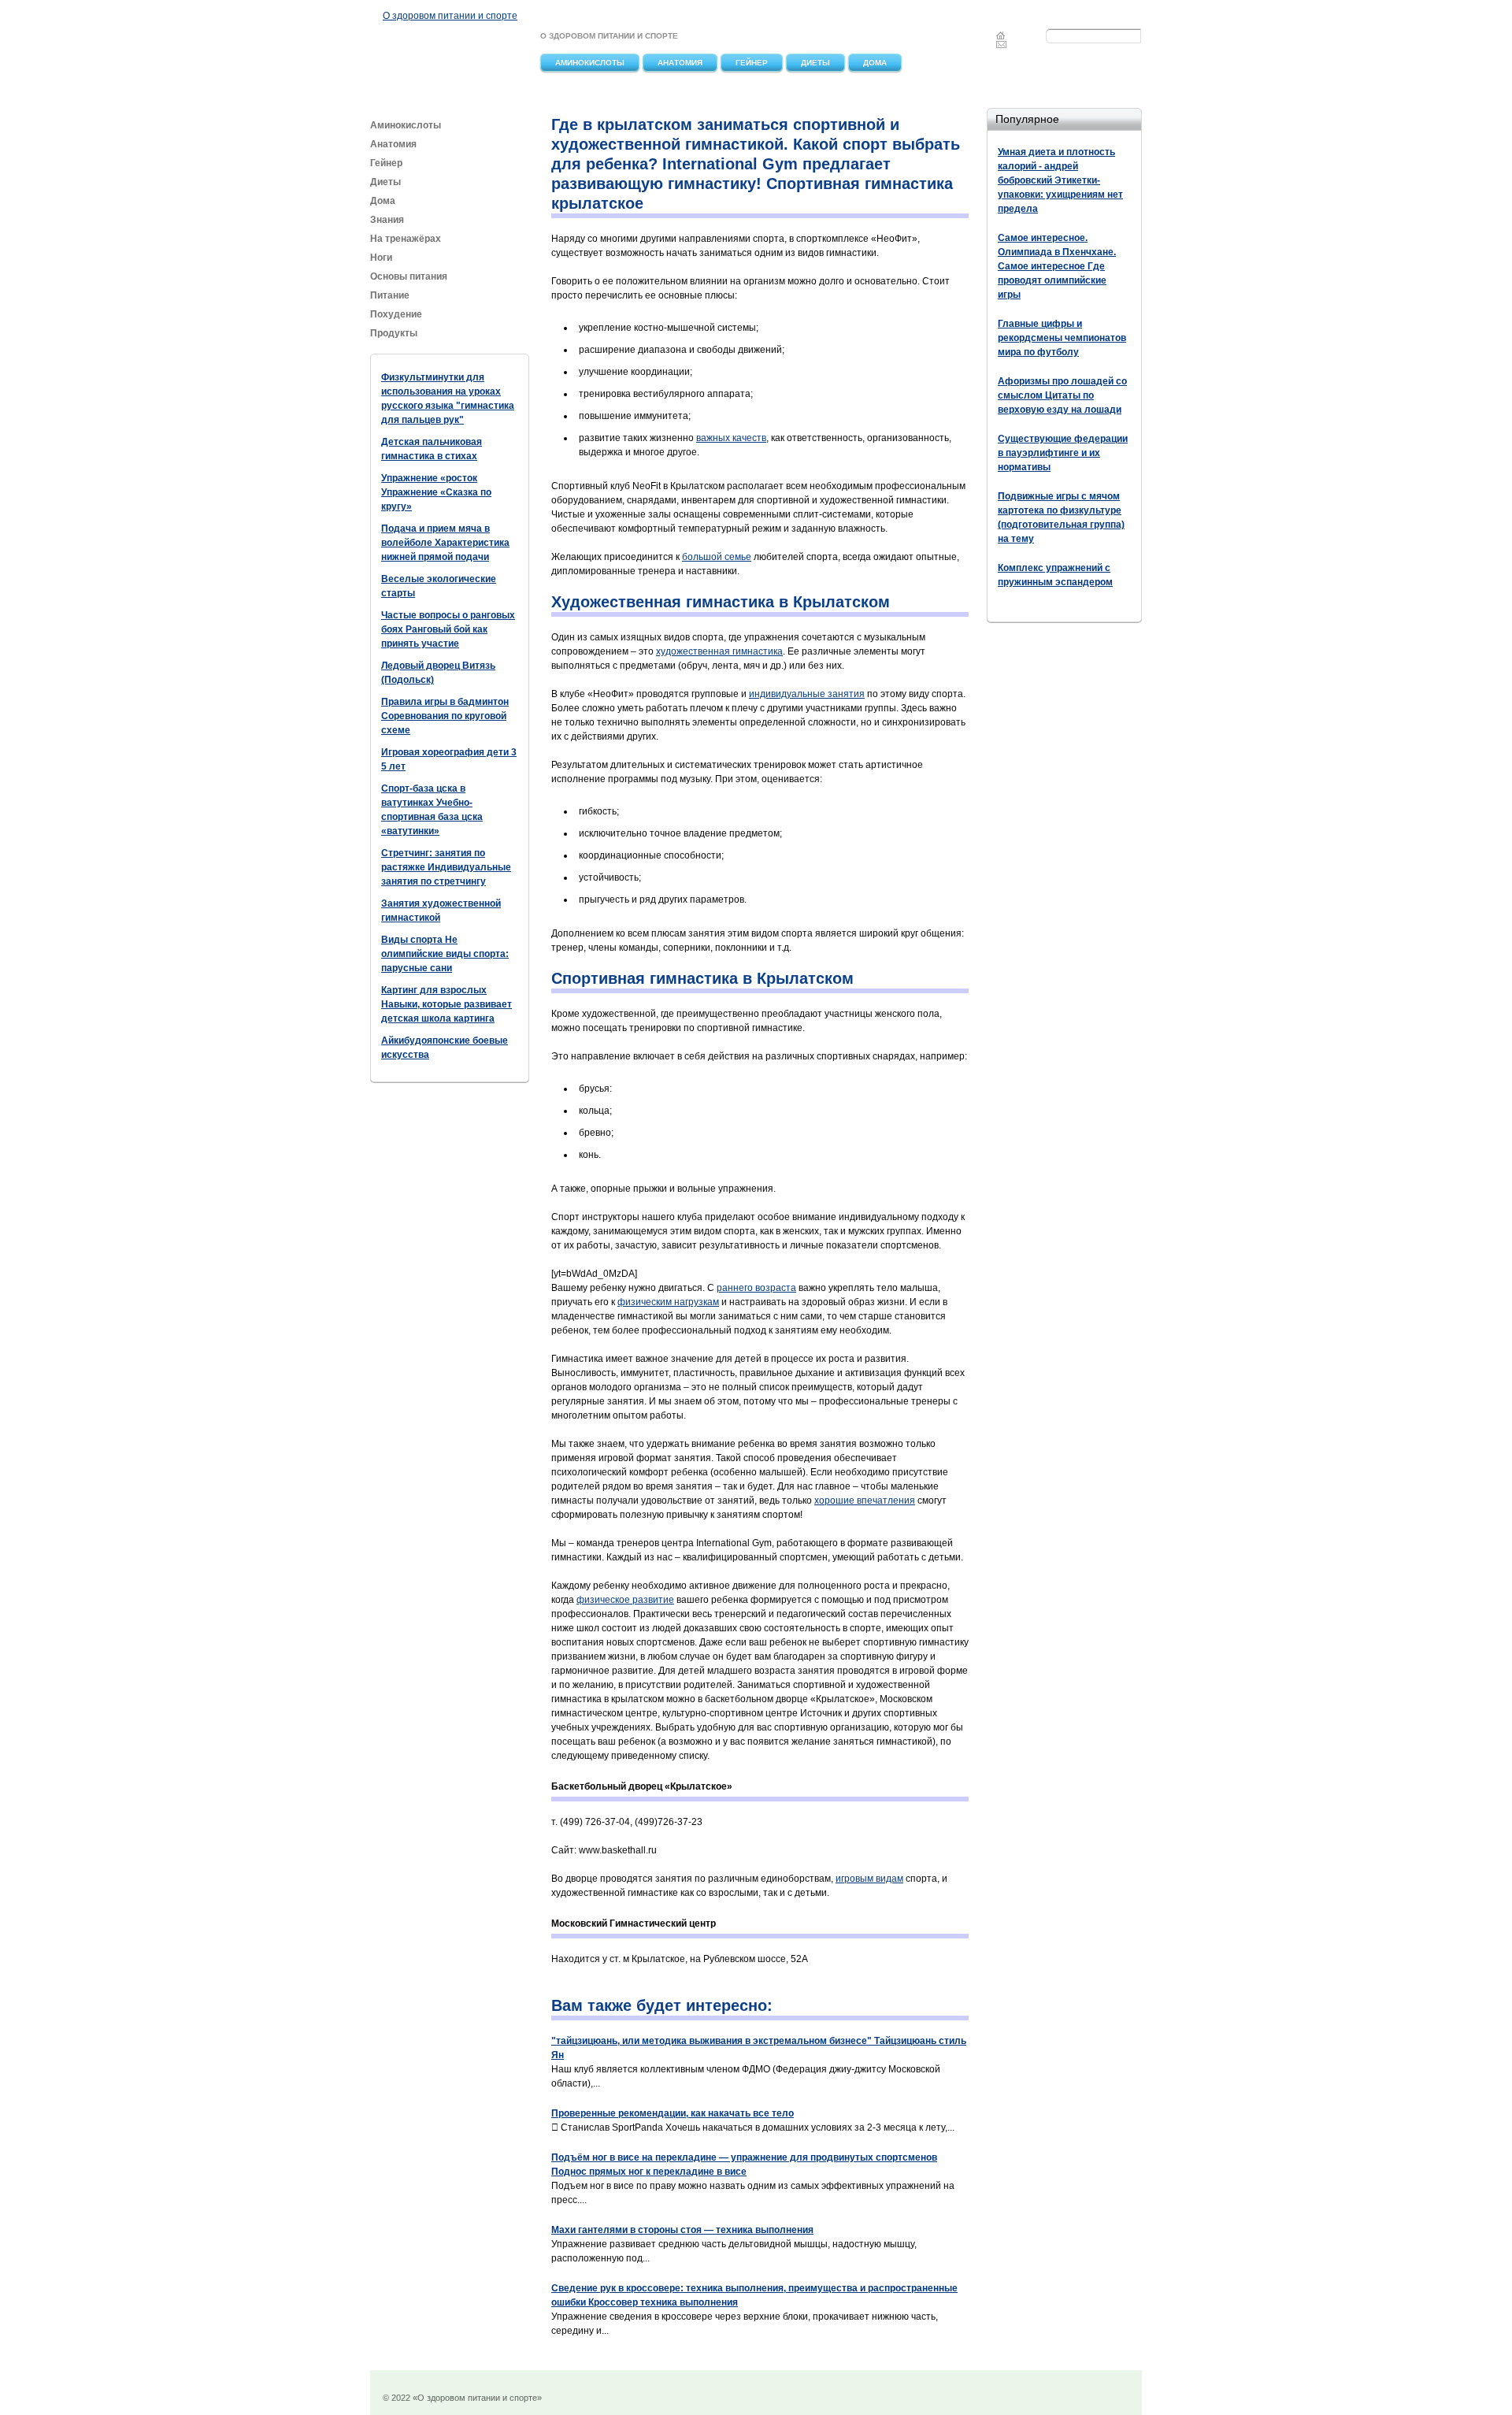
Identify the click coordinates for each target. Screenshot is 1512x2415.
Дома (875, 63)
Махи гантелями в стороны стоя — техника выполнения (682, 2230)
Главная (1001, 35)
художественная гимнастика (719, 651)
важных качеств (731, 438)
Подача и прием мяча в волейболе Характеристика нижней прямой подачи (445, 543)
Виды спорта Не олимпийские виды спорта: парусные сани (445, 954)
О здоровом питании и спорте (450, 16)
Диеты (815, 63)
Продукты (395, 333)
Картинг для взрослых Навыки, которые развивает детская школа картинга (447, 1004)
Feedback (1002, 44)
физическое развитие (625, 1600)
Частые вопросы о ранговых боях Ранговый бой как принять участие (448, 629)
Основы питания (409, 276)
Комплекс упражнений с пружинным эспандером (1055, 575)
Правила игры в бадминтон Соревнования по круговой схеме (445, 716)
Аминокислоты (590, 63)
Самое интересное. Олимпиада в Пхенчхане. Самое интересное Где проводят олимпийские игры (1057, 266)
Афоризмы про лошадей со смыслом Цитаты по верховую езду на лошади (1062, 395)
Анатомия (680, 63)
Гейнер (752, 63)
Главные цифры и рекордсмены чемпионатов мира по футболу (1062, 338)
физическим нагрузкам (668, 1302)
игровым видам (869, 1879)
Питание (391, 295)
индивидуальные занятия (807, 694)
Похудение (396, 314)
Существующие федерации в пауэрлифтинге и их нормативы (1063, 453)
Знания (387, 220)
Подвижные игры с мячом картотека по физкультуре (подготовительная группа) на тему (1061, 517)
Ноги (381, 258)
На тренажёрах (406, 239)
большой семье (717, 557)
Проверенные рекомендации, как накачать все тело (673, 2113)
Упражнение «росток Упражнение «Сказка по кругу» (436, 492)
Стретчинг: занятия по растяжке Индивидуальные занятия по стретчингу (446, 867)
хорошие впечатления (865, 1501)
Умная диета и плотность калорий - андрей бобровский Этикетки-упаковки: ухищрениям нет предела (1060, 180)
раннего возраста (756, 1288)
